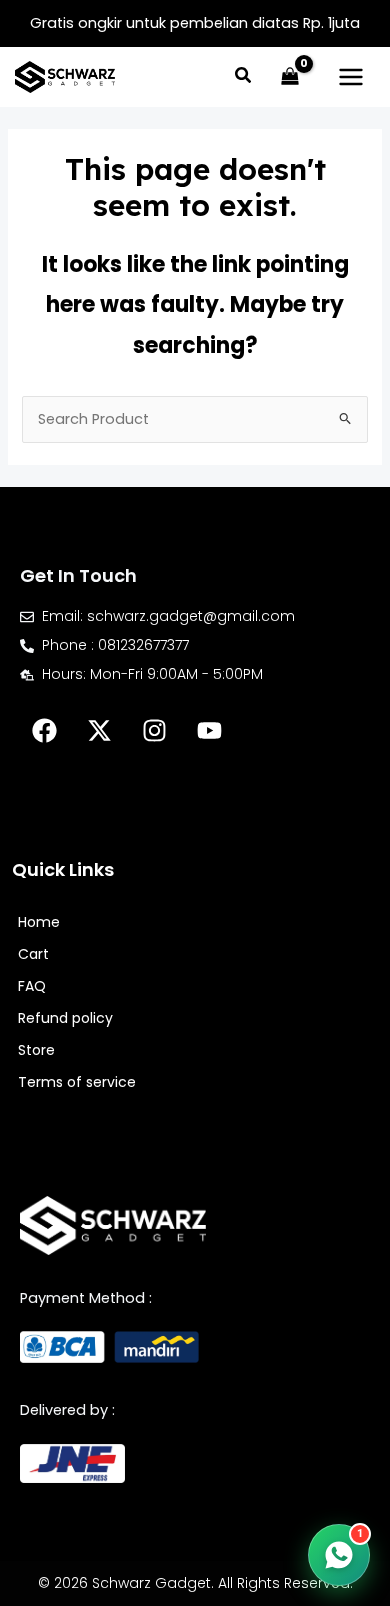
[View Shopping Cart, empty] (290, 77)
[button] (244, 77)
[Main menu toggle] (351, 77)
